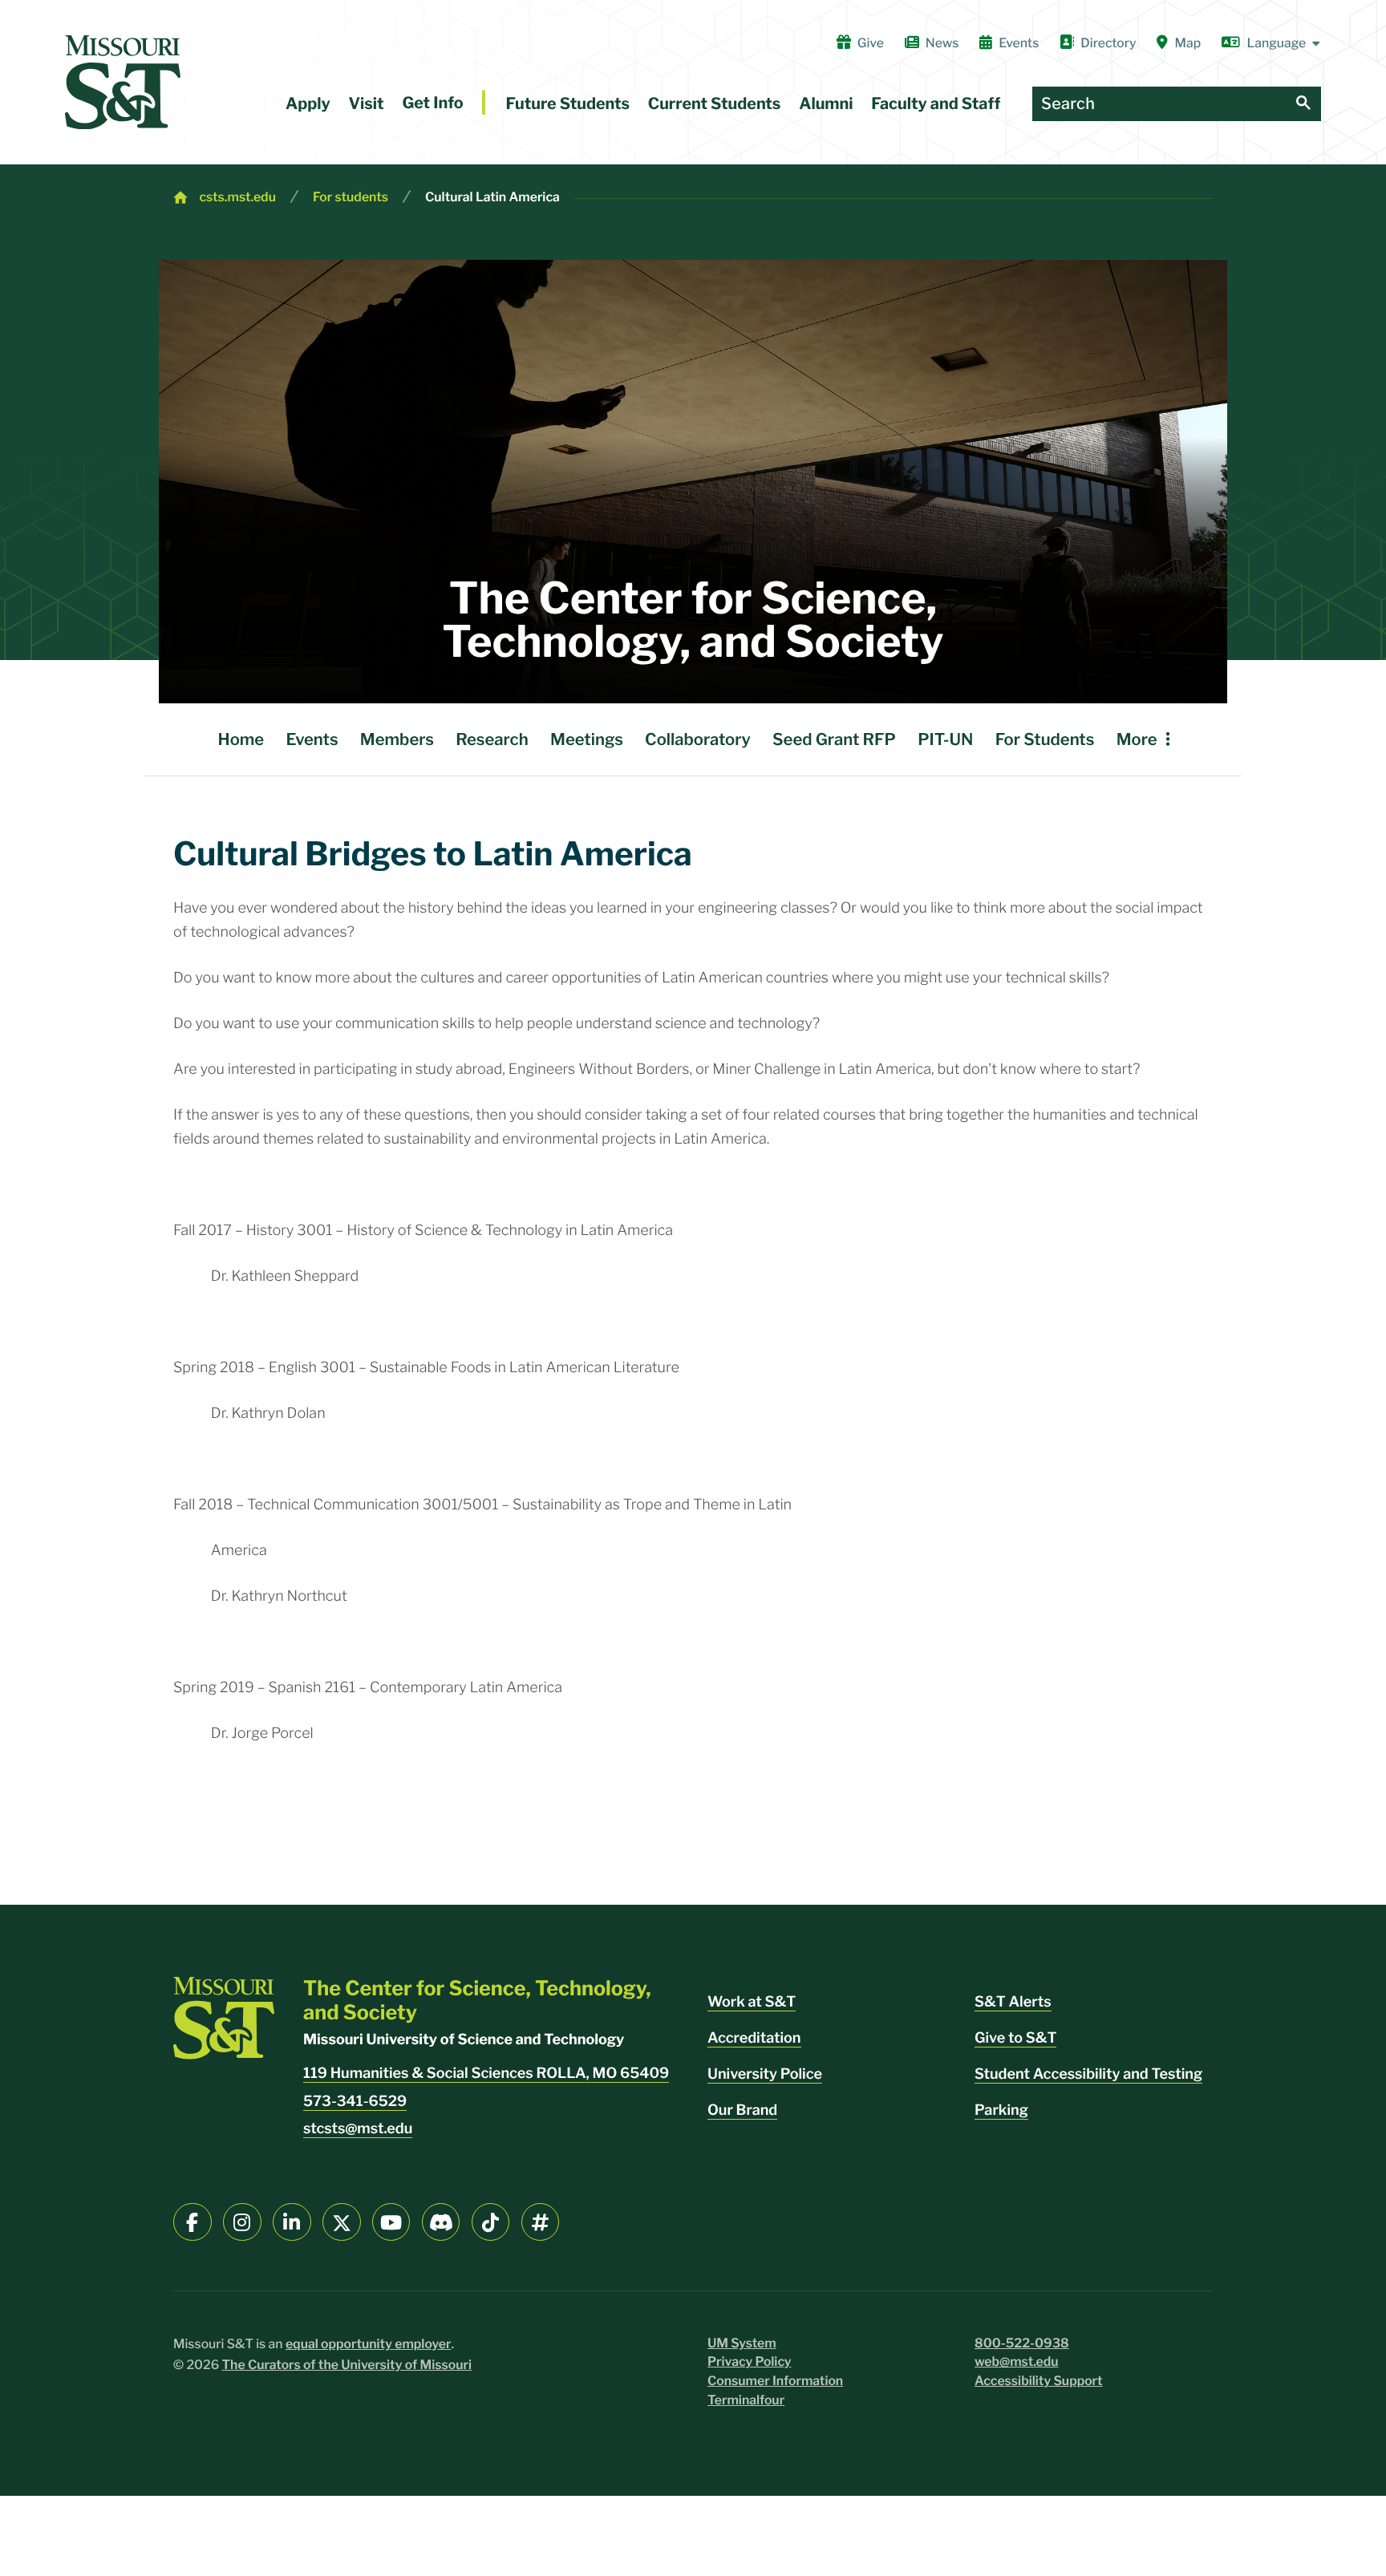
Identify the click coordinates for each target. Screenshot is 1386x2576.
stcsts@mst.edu (358, 2129)
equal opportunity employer (369, 2344)
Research (492, 739)
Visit (367, 103)
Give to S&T (1015, 2038)
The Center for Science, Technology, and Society (693, 620)
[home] (123, 82)
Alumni (826, 103)
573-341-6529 (355, 2102)
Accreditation (754, 2038)
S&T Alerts (1013, 2002)
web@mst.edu (1017, 2361)
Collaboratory (698, 739)
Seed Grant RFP (834, 739)
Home (241, 739)
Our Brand (742, 2110)
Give (871, 43)
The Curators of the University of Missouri (347, 2365)
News (942, 43)
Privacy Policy (750, 2361)
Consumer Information (775, 2381)
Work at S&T (752, 2002)
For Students (1045, 739)
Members (397, 739)
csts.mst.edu (237, 197)
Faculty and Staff (936, 103)
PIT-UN (945, 739)
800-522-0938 (1022, 2343)
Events (1019, 43)
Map (1188, 43)
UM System (742, 2343)
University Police (765, 2074)
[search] (1303, 104)
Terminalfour (746, 2400)
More (1137, 739)
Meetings (587, 739)
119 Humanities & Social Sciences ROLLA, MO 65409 (486, 2074)
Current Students (715, 103)
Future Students (567, 103)
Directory (1108, 43)
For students (351, 197)
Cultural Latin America (492, 197)
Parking (1001, 2110)
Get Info (432, 103)
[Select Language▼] (1271, 43)
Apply (308, 103)
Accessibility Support (1039, 2381)
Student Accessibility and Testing (1088, 2074)
